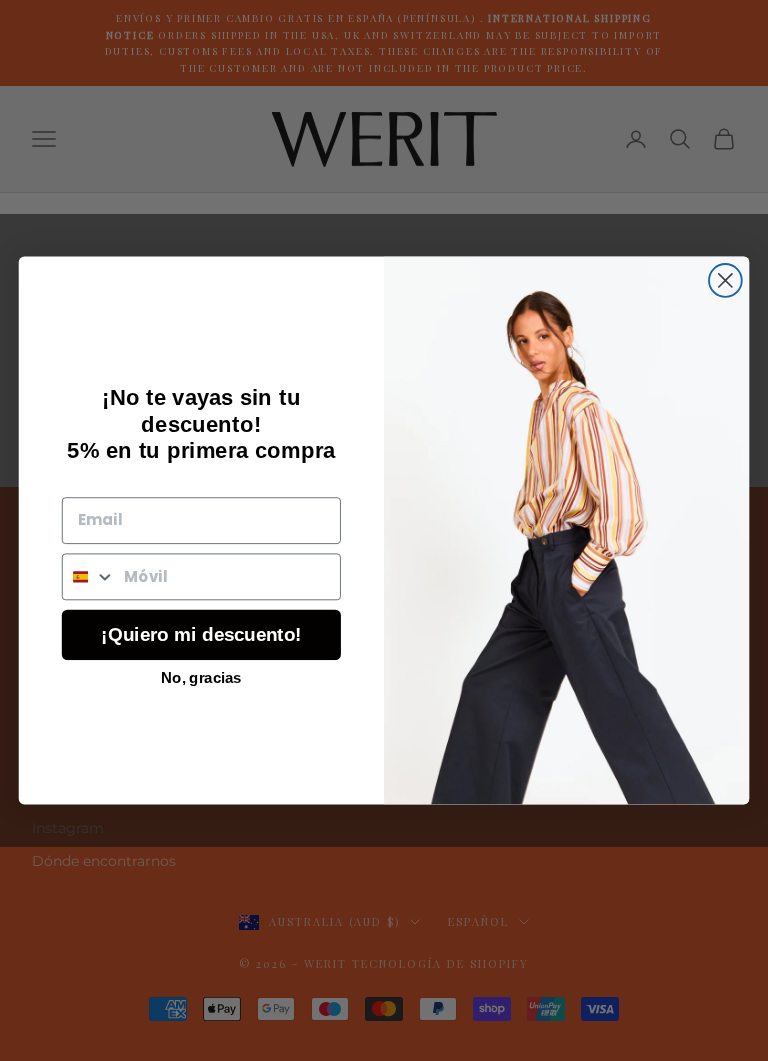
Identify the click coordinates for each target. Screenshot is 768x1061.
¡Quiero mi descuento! (201, 634)
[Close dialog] (725, 280)
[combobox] (89, 576)
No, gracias (201, 677)
